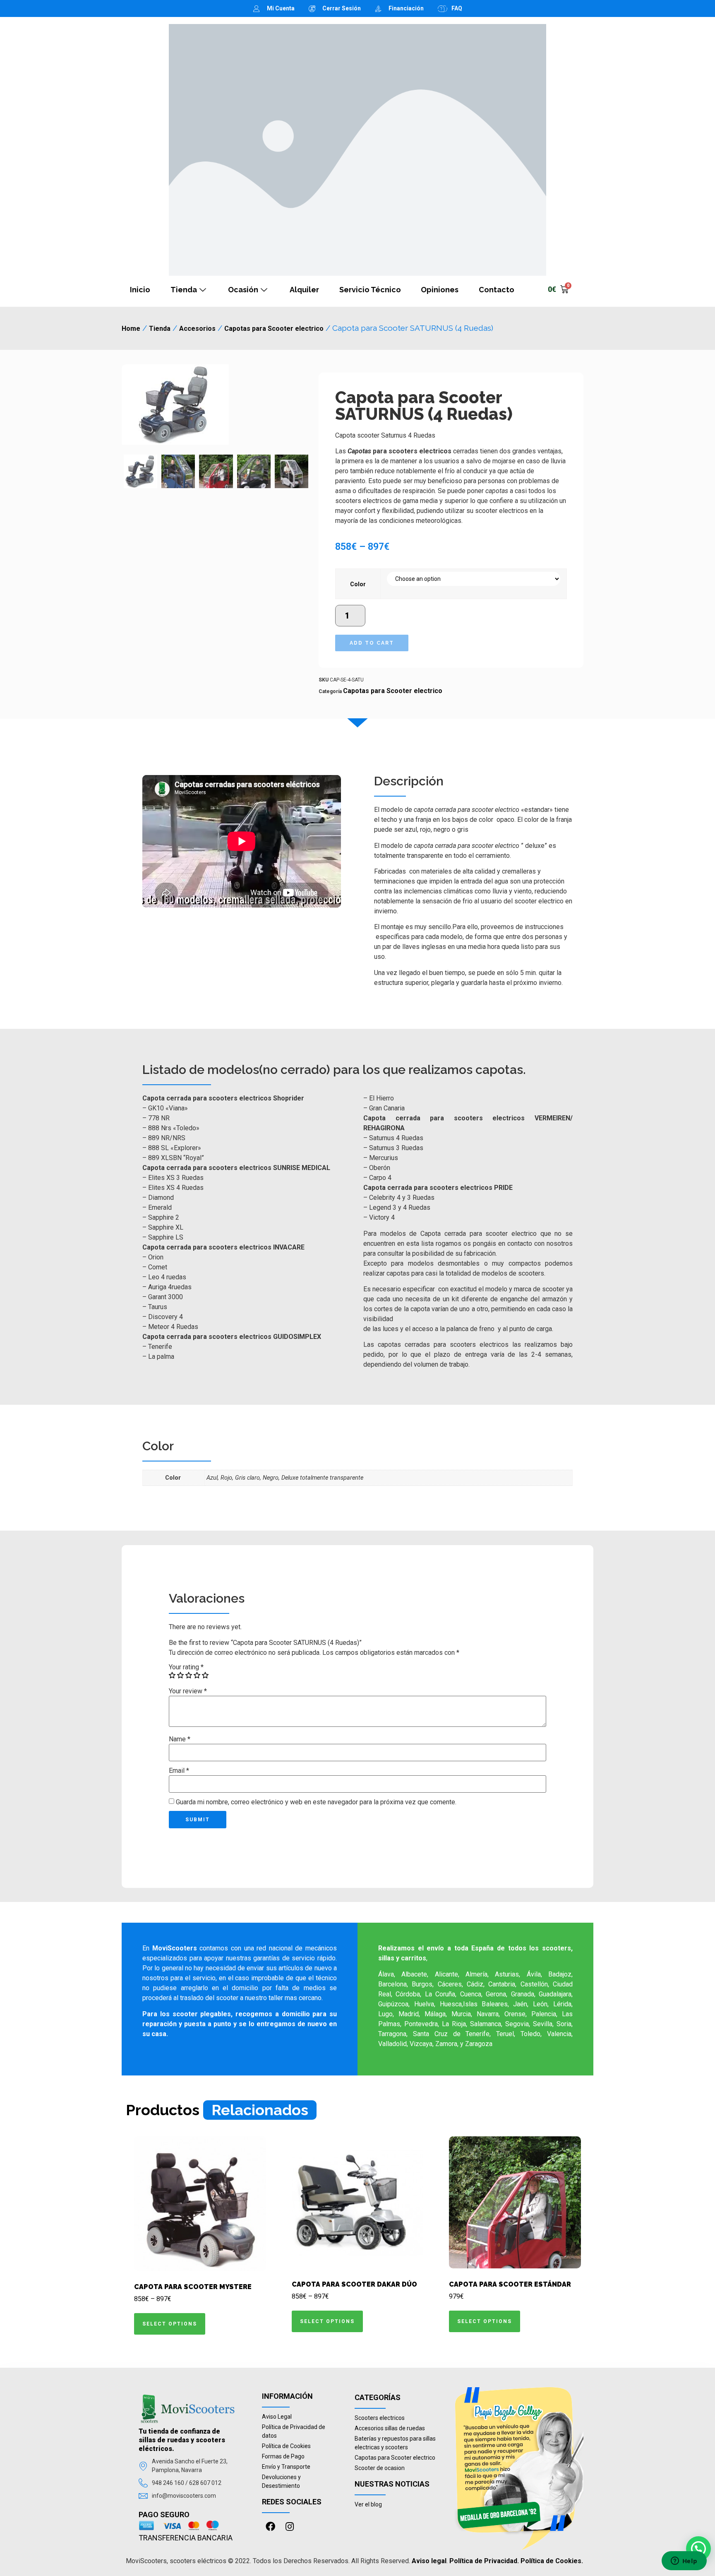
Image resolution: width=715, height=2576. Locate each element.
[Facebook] (270, 2527)
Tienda (184, 290)
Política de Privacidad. (484, 2561)
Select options (170, 2324)
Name (180, 1739)
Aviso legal (429, 2561)
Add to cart (372, 643)
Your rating (186, 1667)
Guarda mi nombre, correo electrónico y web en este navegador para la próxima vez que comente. (316, 1802)
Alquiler (304, 290)
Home (131, 329)
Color (358, 584)
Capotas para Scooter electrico (274, 329)
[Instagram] (289, 2527)
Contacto (497, 290)
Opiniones (440, 290)
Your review (188, 1691)
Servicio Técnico (370, 290)
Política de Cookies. (552, 2561)
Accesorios (197, 329)
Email (179, 1771)
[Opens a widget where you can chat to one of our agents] (684, 2562)
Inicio (140, 290)
